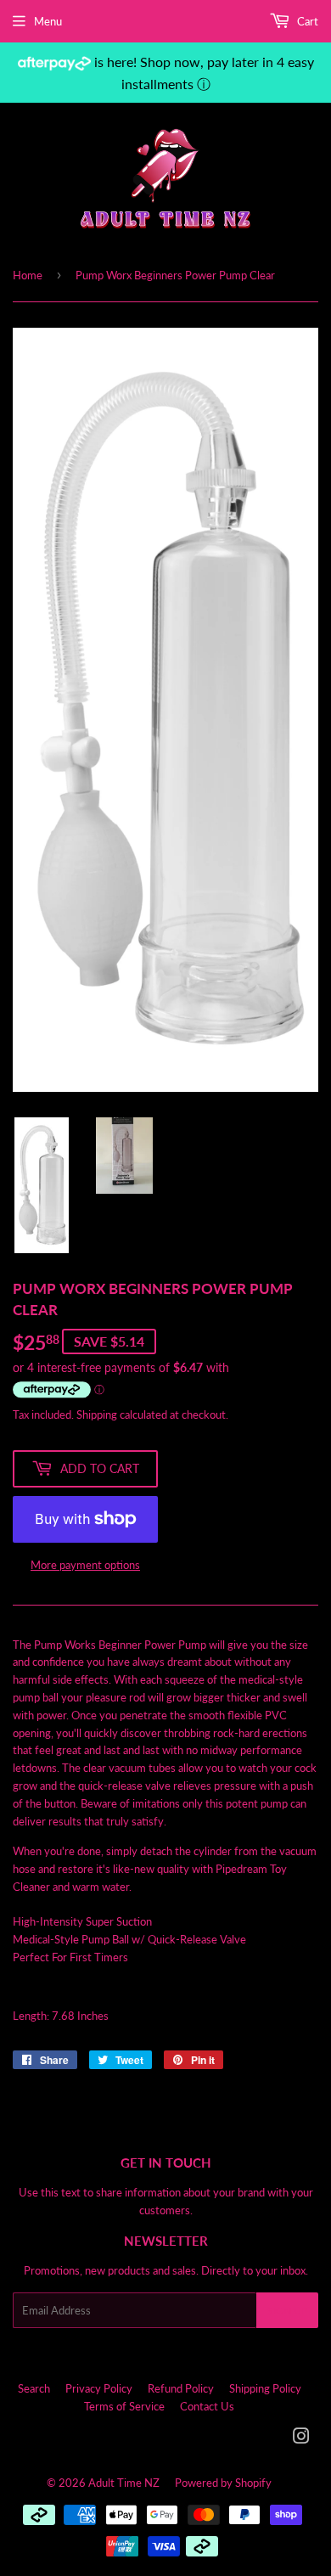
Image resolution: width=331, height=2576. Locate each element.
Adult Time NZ (124, 2483)
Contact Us (207, 2406)
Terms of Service (124, 2406)
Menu (48, 21)
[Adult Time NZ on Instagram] (301, 2438)
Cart (306, 21)
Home (28, 275)
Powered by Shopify (223, 2483)
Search (34, 2388)
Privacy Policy (99, 2388)
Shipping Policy (265, 2388)
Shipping (97, 1415)
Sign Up (287, 2311)
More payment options (85, 1565)
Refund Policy (181, 2388)
